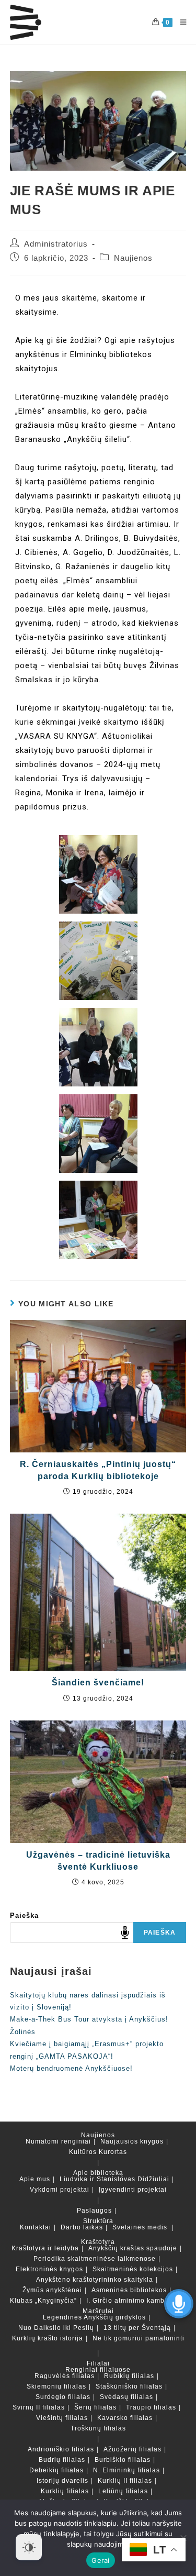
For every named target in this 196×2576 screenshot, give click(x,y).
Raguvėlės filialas (65, 2376)
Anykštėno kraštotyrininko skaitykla (95, 2280)
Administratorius (56, 244)
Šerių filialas (95, 2407)
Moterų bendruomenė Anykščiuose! (71, 2068)
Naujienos (133, 258)
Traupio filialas (151, 2407)
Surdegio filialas (63, 2397)
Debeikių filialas (56, 2470)
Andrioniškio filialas (61, 2449)
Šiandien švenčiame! (98, 1683)
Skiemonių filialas (56, 2386)
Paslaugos (94, 2211)
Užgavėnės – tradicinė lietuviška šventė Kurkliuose (98, 1861)
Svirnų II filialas (39, 2407)
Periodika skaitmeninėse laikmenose (95, 2259)
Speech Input (125, 1933)
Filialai (98, 2363)
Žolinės (23, 2032)
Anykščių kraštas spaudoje (133, 2248)
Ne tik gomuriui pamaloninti (139, 2338)
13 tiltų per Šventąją (137, 2328)
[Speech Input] (72, 1933)
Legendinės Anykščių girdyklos (94, 2317)
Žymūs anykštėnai (52, 2290)
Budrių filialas (62, 2460)
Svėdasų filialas (126, 2397)
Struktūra (98, 2221)
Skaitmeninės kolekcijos (133, 2269)
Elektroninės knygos (49, 2269)
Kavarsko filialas (125, 2418)
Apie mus (35, 2179)
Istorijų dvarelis (62, 2481)
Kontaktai (36, 2227)
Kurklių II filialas (125, 2481)
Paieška (24, 1916)
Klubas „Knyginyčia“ (43, 2301)
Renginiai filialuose (98, 2370)
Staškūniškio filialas (129, 2386)
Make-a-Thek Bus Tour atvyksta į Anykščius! (89, 2019)
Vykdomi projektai (60, 2190)
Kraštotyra (98, 2242)
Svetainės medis (140, 2227)
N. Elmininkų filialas (126, 2470)
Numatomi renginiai (58, 2141)
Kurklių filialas (65, 2491)
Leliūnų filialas (123, 2491)
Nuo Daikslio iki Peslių (56, 2328)
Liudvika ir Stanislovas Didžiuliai (114, 2179)
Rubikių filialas (129, 2376)
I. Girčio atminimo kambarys (132, 2301)
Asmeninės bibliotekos (129, 2290)
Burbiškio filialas (123, 2460)
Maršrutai (98, 2311)
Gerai (100, 2560)
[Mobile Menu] (180, 22)
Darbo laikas (82, 2227)
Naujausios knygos (132, 2141)
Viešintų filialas (62, 2418)
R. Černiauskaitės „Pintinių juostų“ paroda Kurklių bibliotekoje (98, 1470)
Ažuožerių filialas (132, 2449)
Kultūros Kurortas (98, 2152)
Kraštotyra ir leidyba (45, 2248)
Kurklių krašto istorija (48, 2338)
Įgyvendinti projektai (133, 2190)
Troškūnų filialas (98, 2428)
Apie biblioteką (98, 2173)
